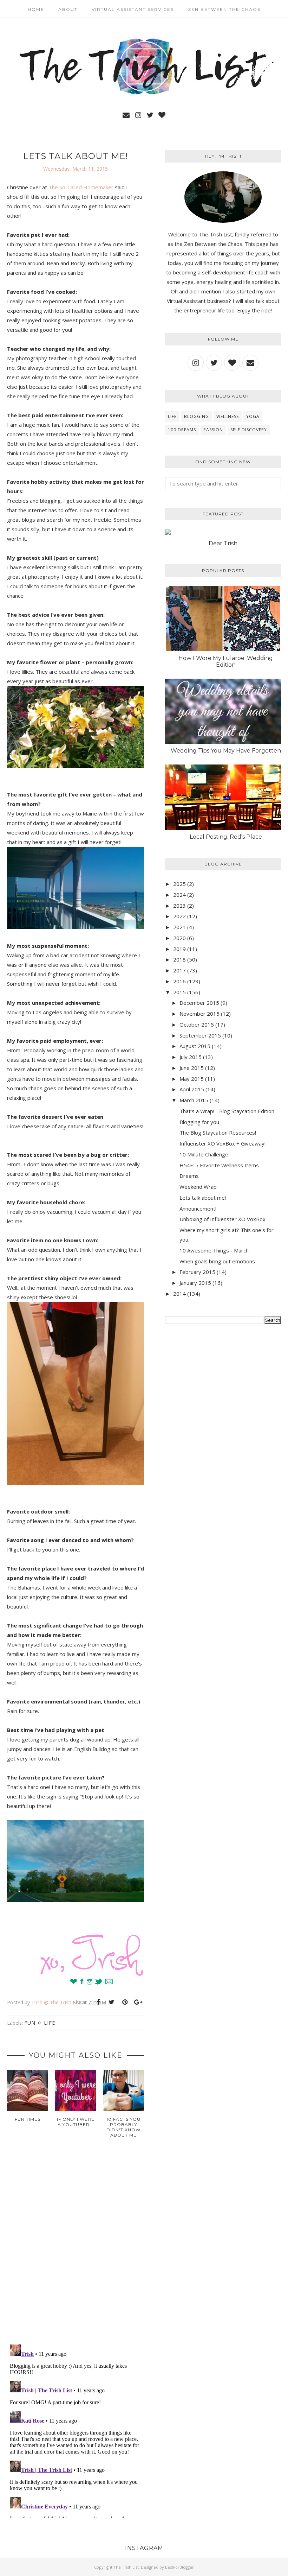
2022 (179, 916)
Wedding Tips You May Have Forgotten (226, 751)
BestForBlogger (179, 2567)
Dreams (189, 1176)
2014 (179, 1294)
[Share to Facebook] (98, 2002)
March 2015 (194, 1100)
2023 (179, 906)
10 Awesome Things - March (214, 1250)
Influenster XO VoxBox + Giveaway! (222, 1143)
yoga (253, 416)
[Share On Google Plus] (138, 2002)
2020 (179, 938)
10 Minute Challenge (204, 1154)
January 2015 (195, 1283)
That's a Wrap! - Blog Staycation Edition (227, 1111)
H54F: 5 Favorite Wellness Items (219, 1165)
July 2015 (191, 1057)
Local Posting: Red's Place (226, 837)
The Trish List (126, 2567)
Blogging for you (199, 1122)
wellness (228, 416)
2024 (179, 895)
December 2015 (199, 1003)
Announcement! (198, 1208)
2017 (179, 970)
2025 (179, 884)
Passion (213, 430)
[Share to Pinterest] (125, 2002)
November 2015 (199, 1014)
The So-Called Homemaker (81, 187)
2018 (179, 959)
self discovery (249, 430)
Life (50, 2023)
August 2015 (195, 1046)
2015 (179, 992)
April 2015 (192, 1089)
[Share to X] (111, 2002)
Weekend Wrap (198, 1187)
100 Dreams (182, 430)
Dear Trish (223, 543)
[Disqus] (76, 2247)
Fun (30, 2023)
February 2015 (197, 1272)
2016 (179, 981)
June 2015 (192, 1068)
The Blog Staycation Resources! (218, 1132)
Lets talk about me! (203, 1198)
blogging (197, 416)
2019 (179, 949)
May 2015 (192, 1079)
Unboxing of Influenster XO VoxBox (222, 1219)
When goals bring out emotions (217, 1261)
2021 (179, 927)
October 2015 (197, 1024)
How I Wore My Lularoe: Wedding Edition (226, 661)
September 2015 (200, 1035)
